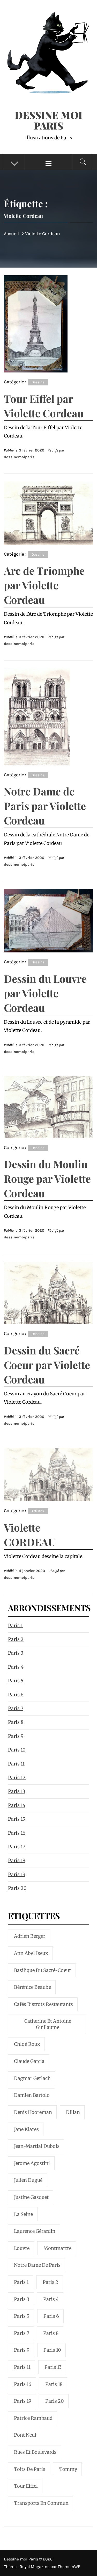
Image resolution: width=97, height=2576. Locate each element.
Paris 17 (17, 1847)
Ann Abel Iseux (31, 1953)
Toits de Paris (30, 2469)
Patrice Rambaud (33, 2418)
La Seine (23, 2214)
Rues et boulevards (35, 2452)
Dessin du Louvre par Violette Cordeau (45, 993)
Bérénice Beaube (32, 1987)
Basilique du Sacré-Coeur (43, 1970)
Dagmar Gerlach (32, 2078)
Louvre (22, 2248)
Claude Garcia (29, 2061)
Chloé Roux (27, 2044)
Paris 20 (17, 1888)
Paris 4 (16, 1667)
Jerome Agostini (32, 2163)
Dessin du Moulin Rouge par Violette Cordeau (47, 1178)
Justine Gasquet (31, 2197)
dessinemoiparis (19, 457)
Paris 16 (17, 1833)
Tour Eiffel (26, 2486)
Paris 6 (16, 1695)
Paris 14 (17, 1805)
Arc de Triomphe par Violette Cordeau (44, 585)
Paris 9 (16, 1736)
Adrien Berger (30, 1936)
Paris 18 (17, 1860)
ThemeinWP (69, 2567)
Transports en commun (41, 2503)
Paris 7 (16, 1708)
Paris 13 (17, 1791)
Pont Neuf (25, 2435)
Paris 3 (16, 1653)
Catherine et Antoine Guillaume (48, 2024)
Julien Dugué (28, 2180)
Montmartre (57, 2248)
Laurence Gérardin (35, 2231)
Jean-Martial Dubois (37, 2146)
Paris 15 (17, 1819)
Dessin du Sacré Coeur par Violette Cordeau (47, 1365)
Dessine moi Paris (48, 120)
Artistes (38, 1511)
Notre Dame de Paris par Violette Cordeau (45, 806)
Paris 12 (17, 1778)
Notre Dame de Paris (37, 2265)
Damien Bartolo (32, 2095)
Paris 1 (15, 1626)
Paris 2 (16, 1639)
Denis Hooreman (33, 2112)
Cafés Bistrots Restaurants (43, 2004)
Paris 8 (16, 1722)
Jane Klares (26, 2129)
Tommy (68, 2469)
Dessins (38, 382)
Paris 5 (16, 1681)
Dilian (73, 2112)
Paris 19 (17, 1874)
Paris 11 (16, 1764)
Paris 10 (17, 1750)
